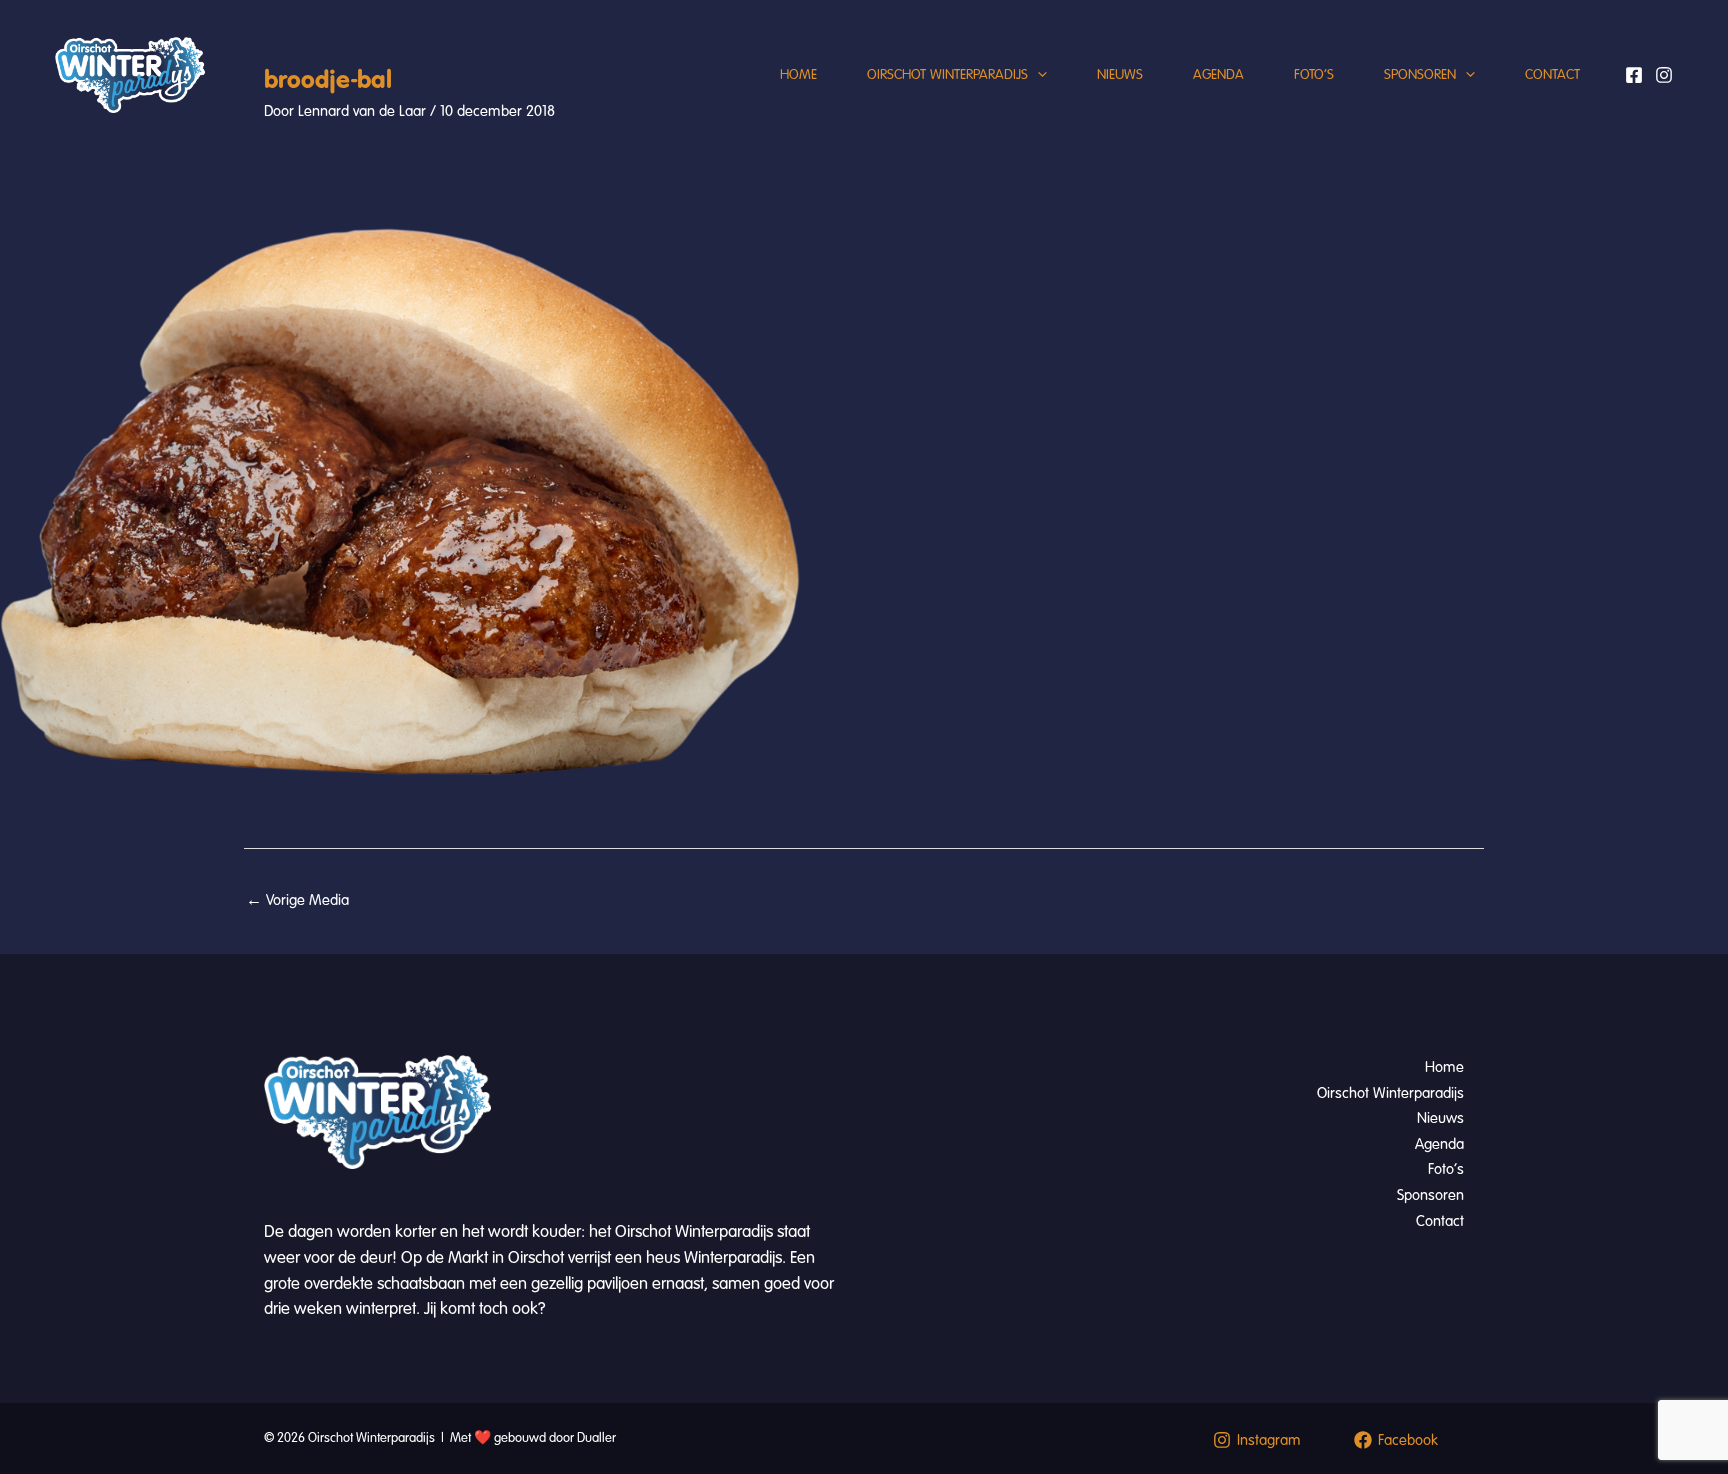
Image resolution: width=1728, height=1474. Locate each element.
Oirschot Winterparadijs (947, 74)
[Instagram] (1664, 75)
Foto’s (1314, 74)
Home (798, 74)
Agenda (1218, 74)
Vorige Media (297, 900)
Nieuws (1120, 74)
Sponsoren (1420, 74)
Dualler (596, 1438)
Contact (1552, 74)
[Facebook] (1634, 75)
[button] (1037, 75)
